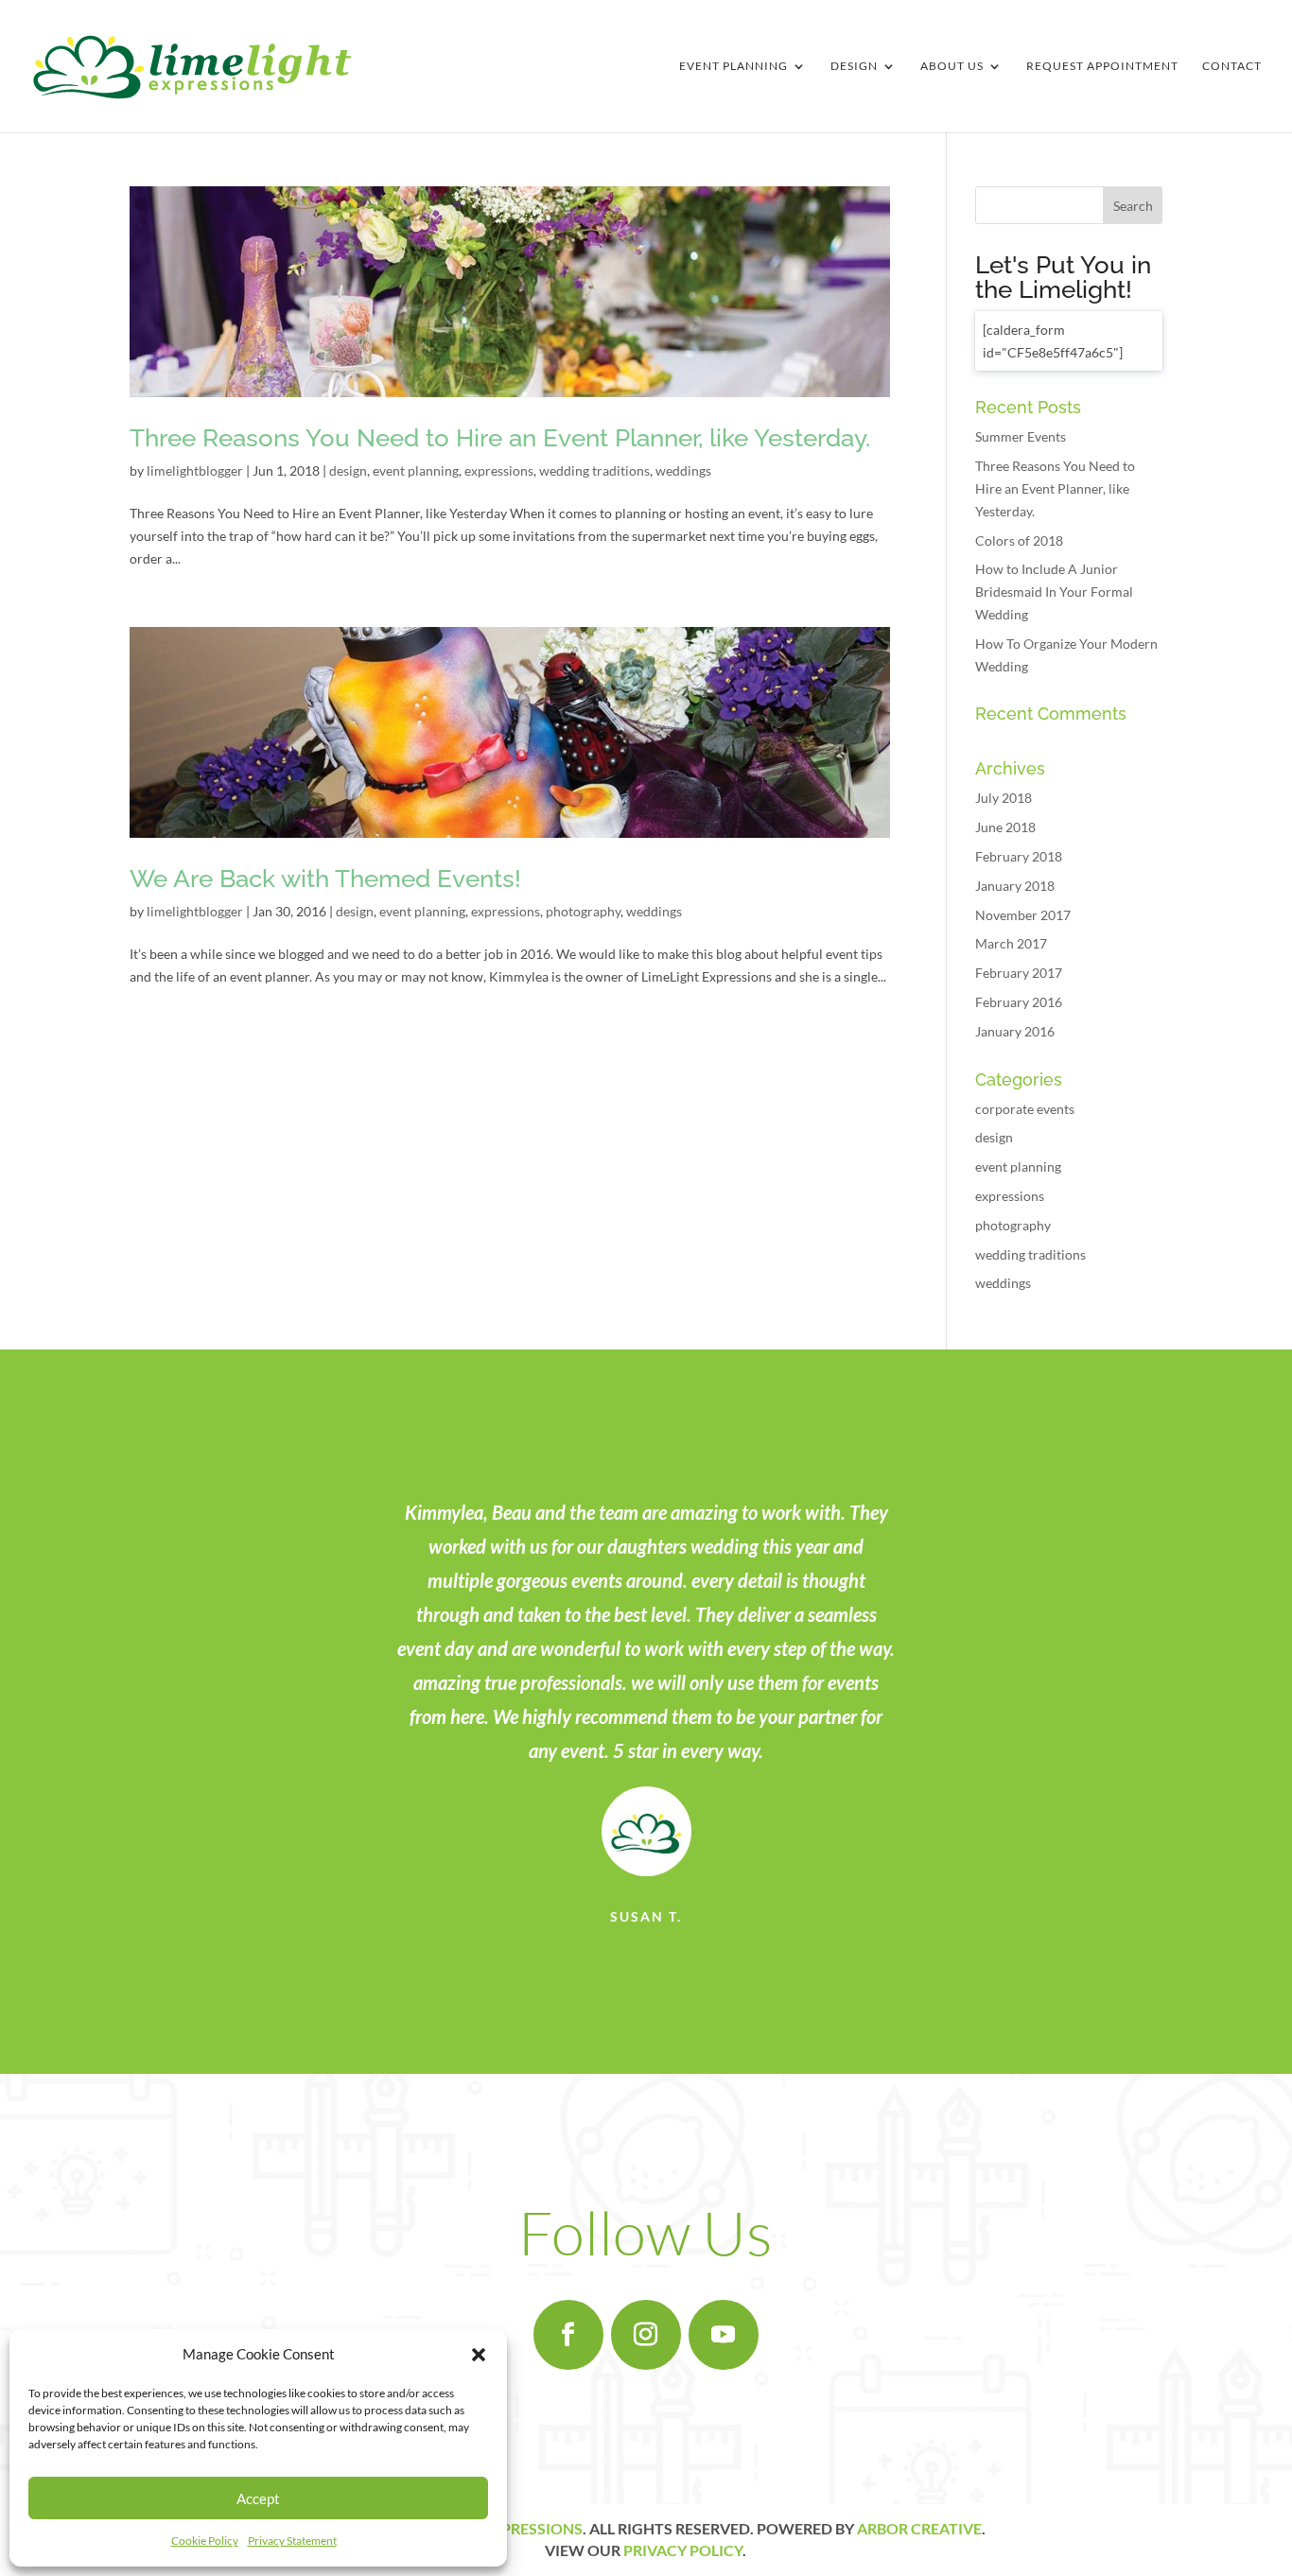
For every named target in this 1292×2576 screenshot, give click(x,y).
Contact (1232, 66)
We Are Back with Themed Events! (325, 879)
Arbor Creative (919, 2528)
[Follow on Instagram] (646, 2335)
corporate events (1025, 1109)
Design (854, 66)
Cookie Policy (205, 2541)
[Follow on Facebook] (568, 2335)
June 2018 (1005, 827)
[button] (479, 2355)
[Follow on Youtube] (724, 2335)
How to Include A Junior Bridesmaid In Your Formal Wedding (1054, 592)
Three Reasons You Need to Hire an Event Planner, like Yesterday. (500, 438)
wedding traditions (594, 470)
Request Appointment (1102, 66)
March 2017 (1011, 943)
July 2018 (1004, 798)
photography (583, 911)
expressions (499, 470)
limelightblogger (195, 470)
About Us (952, 66)
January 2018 (1015, 886)
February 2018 (1019, 856)
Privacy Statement (292, 2541)
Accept (258, 2498)
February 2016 (1019, 1002)
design (348, 470)
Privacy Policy (683, 2550)
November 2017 (1023, 915)
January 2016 (1015, 1031)
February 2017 (1019, 973)
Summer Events (1021, 436)
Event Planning (733, 66)
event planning (416, 470)
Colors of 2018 (1019, 540)
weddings (683, 470)
